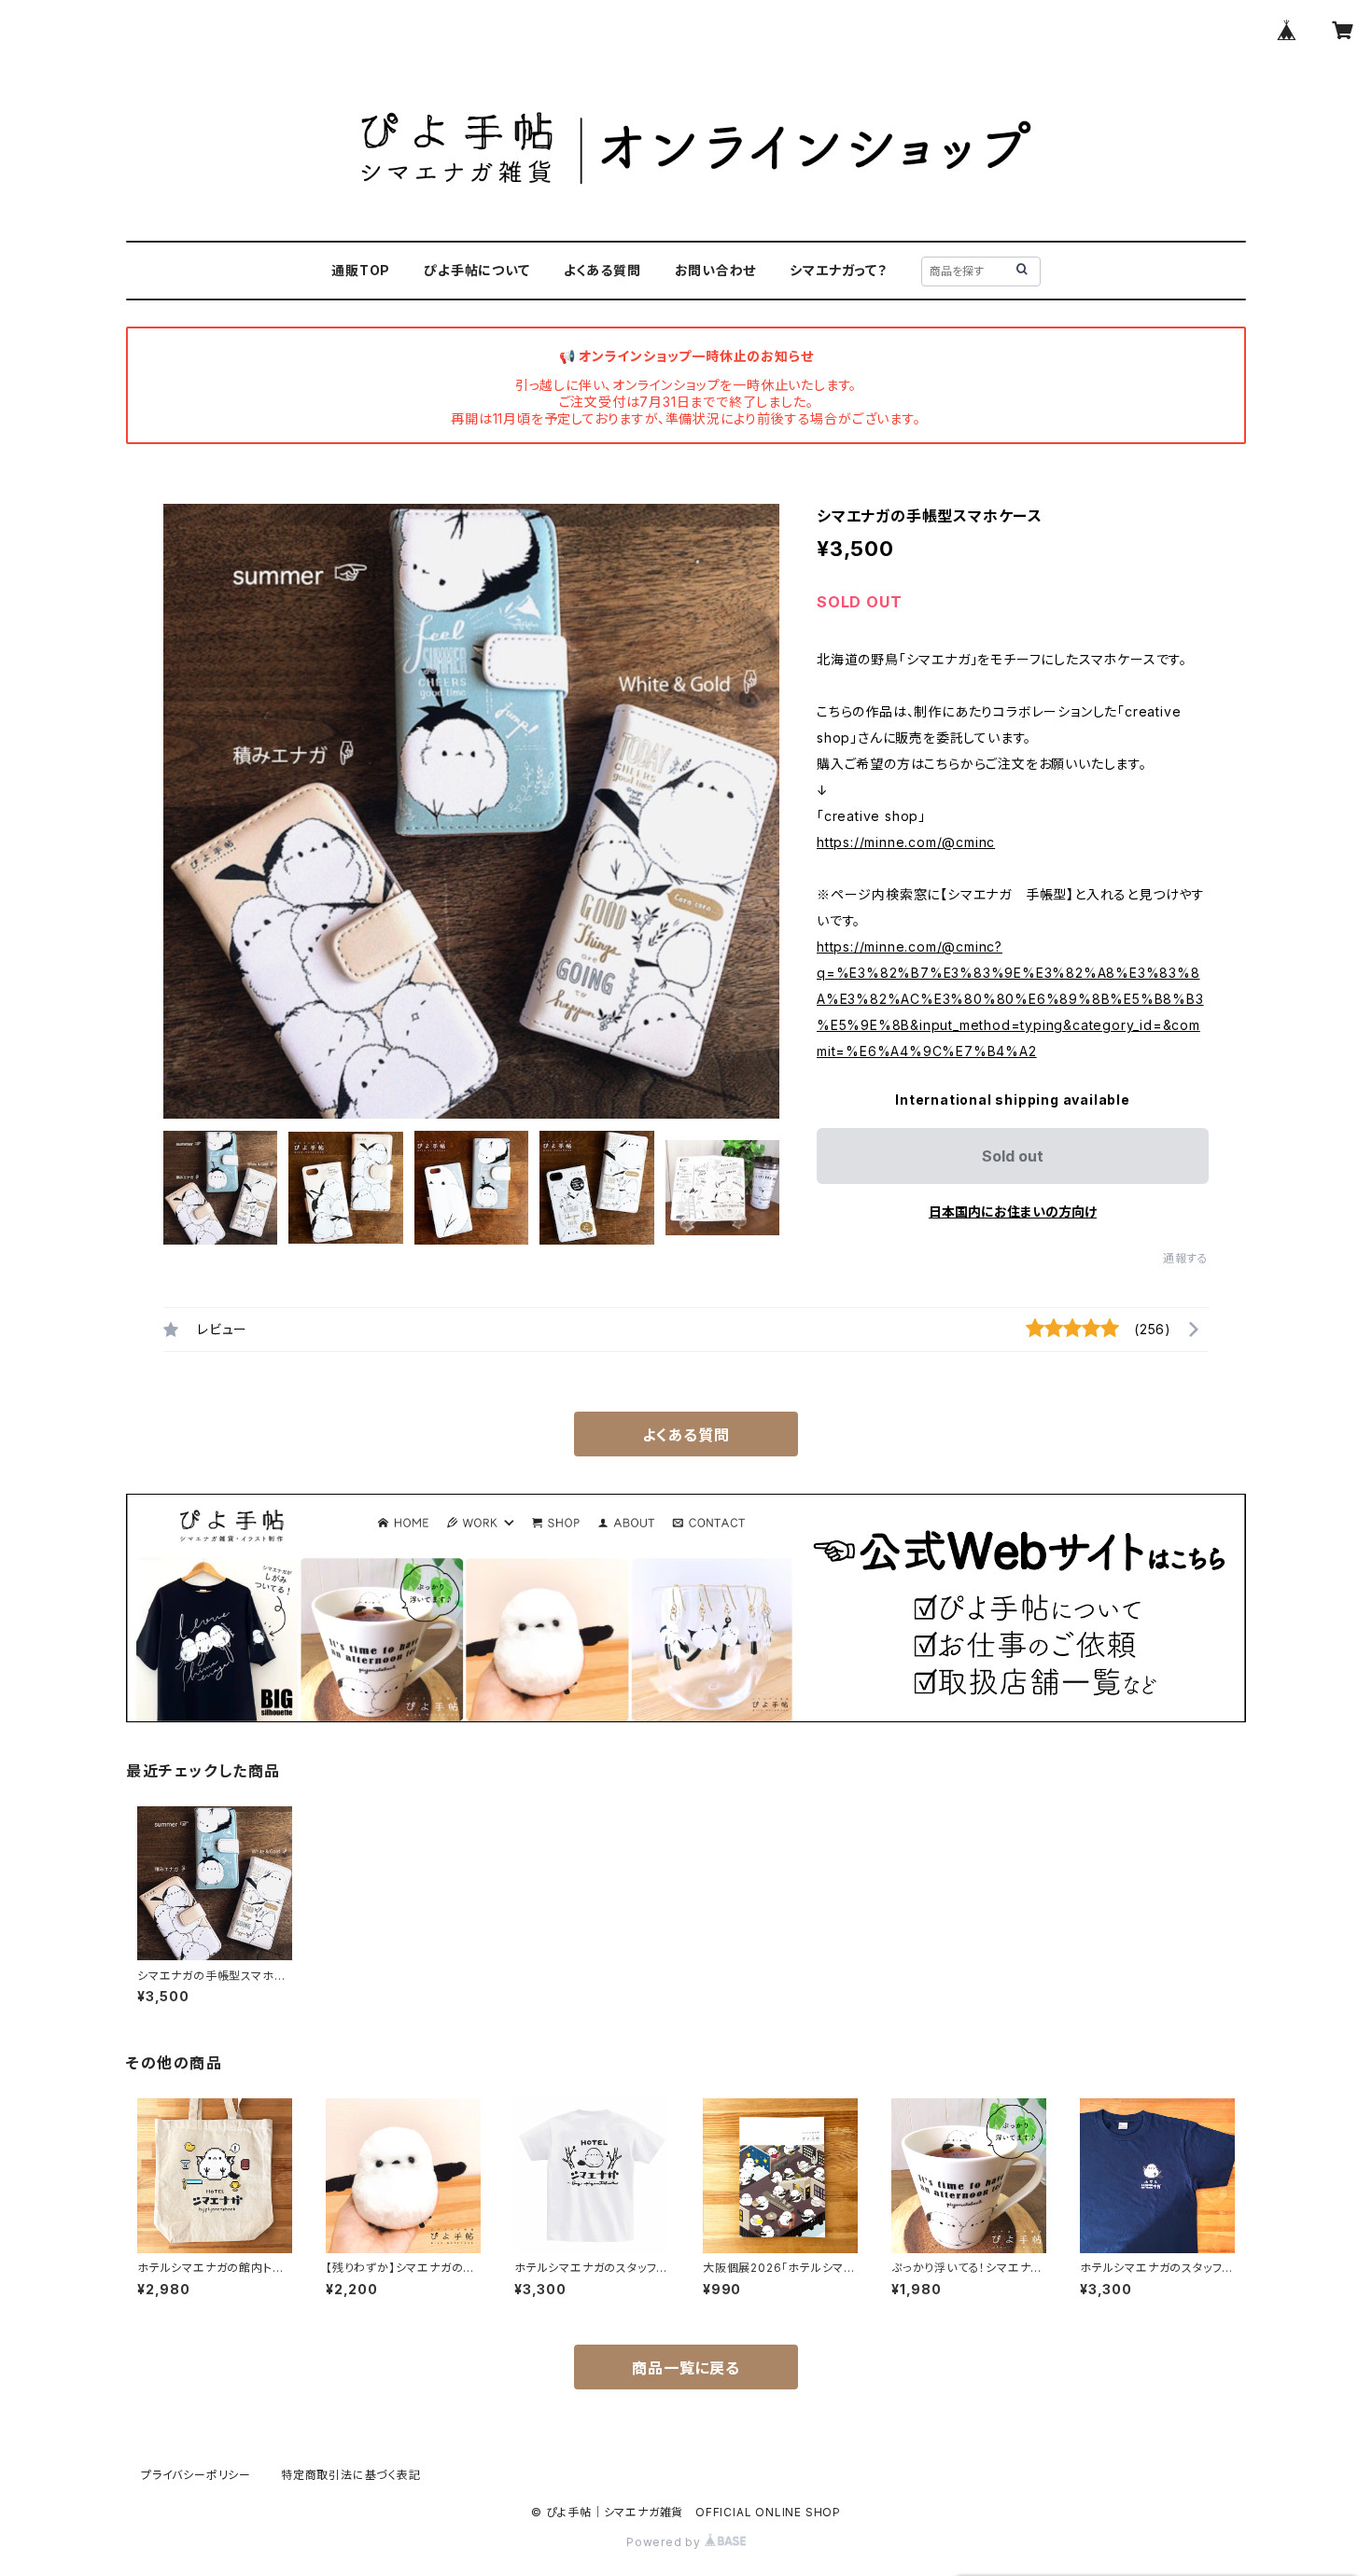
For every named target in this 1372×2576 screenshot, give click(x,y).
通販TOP (361, 270)
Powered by (665, 2542)
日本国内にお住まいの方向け (1013, 1211)
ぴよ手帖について (476, 270)
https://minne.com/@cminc (906, 842)
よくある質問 (602, 270)
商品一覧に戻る (686, 2368)
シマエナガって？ (838, 270)
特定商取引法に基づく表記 (351, 2475)
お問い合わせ (716, 270)
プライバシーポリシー (196, 2475)
